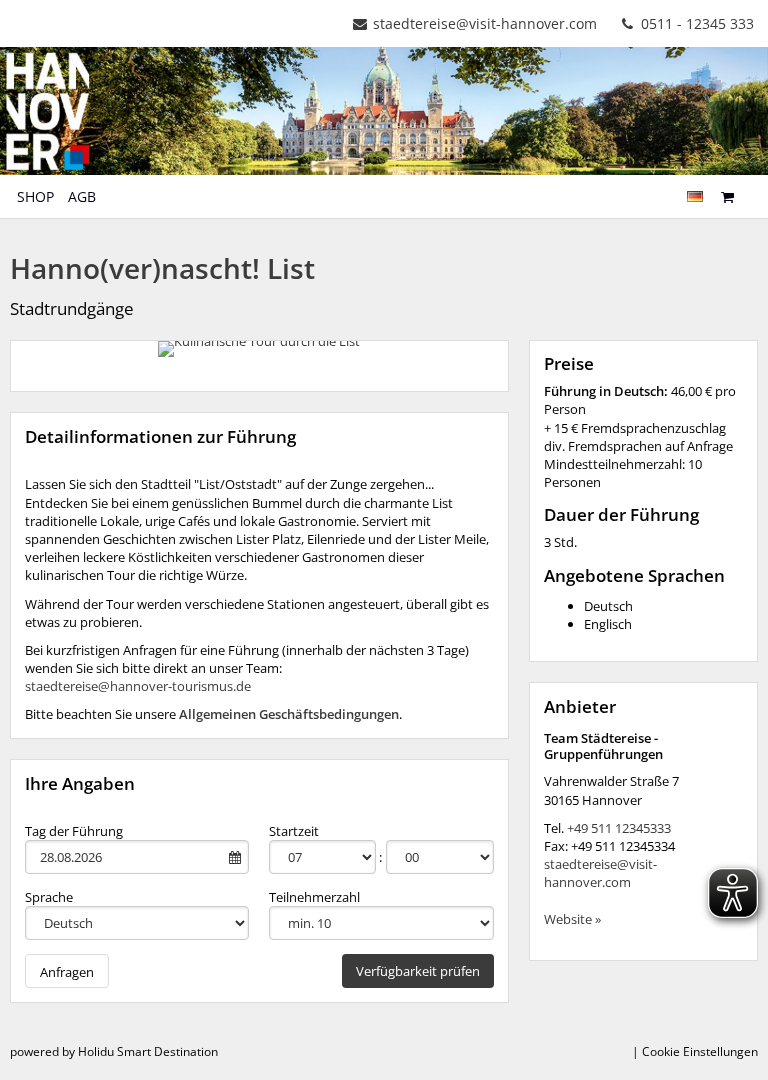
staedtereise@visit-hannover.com (485, 23)
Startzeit (294, 831)
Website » (572, 919)
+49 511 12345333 (619, 828)
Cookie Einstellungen (700, 1051)
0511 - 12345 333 (695, 23)
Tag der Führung (74, 831)
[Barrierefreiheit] (751, 187)
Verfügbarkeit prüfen (418, 971)
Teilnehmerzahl (314, 897)
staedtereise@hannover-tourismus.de (138, 686)
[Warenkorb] (727, 196)
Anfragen (67, 972)
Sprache (49, 897)
